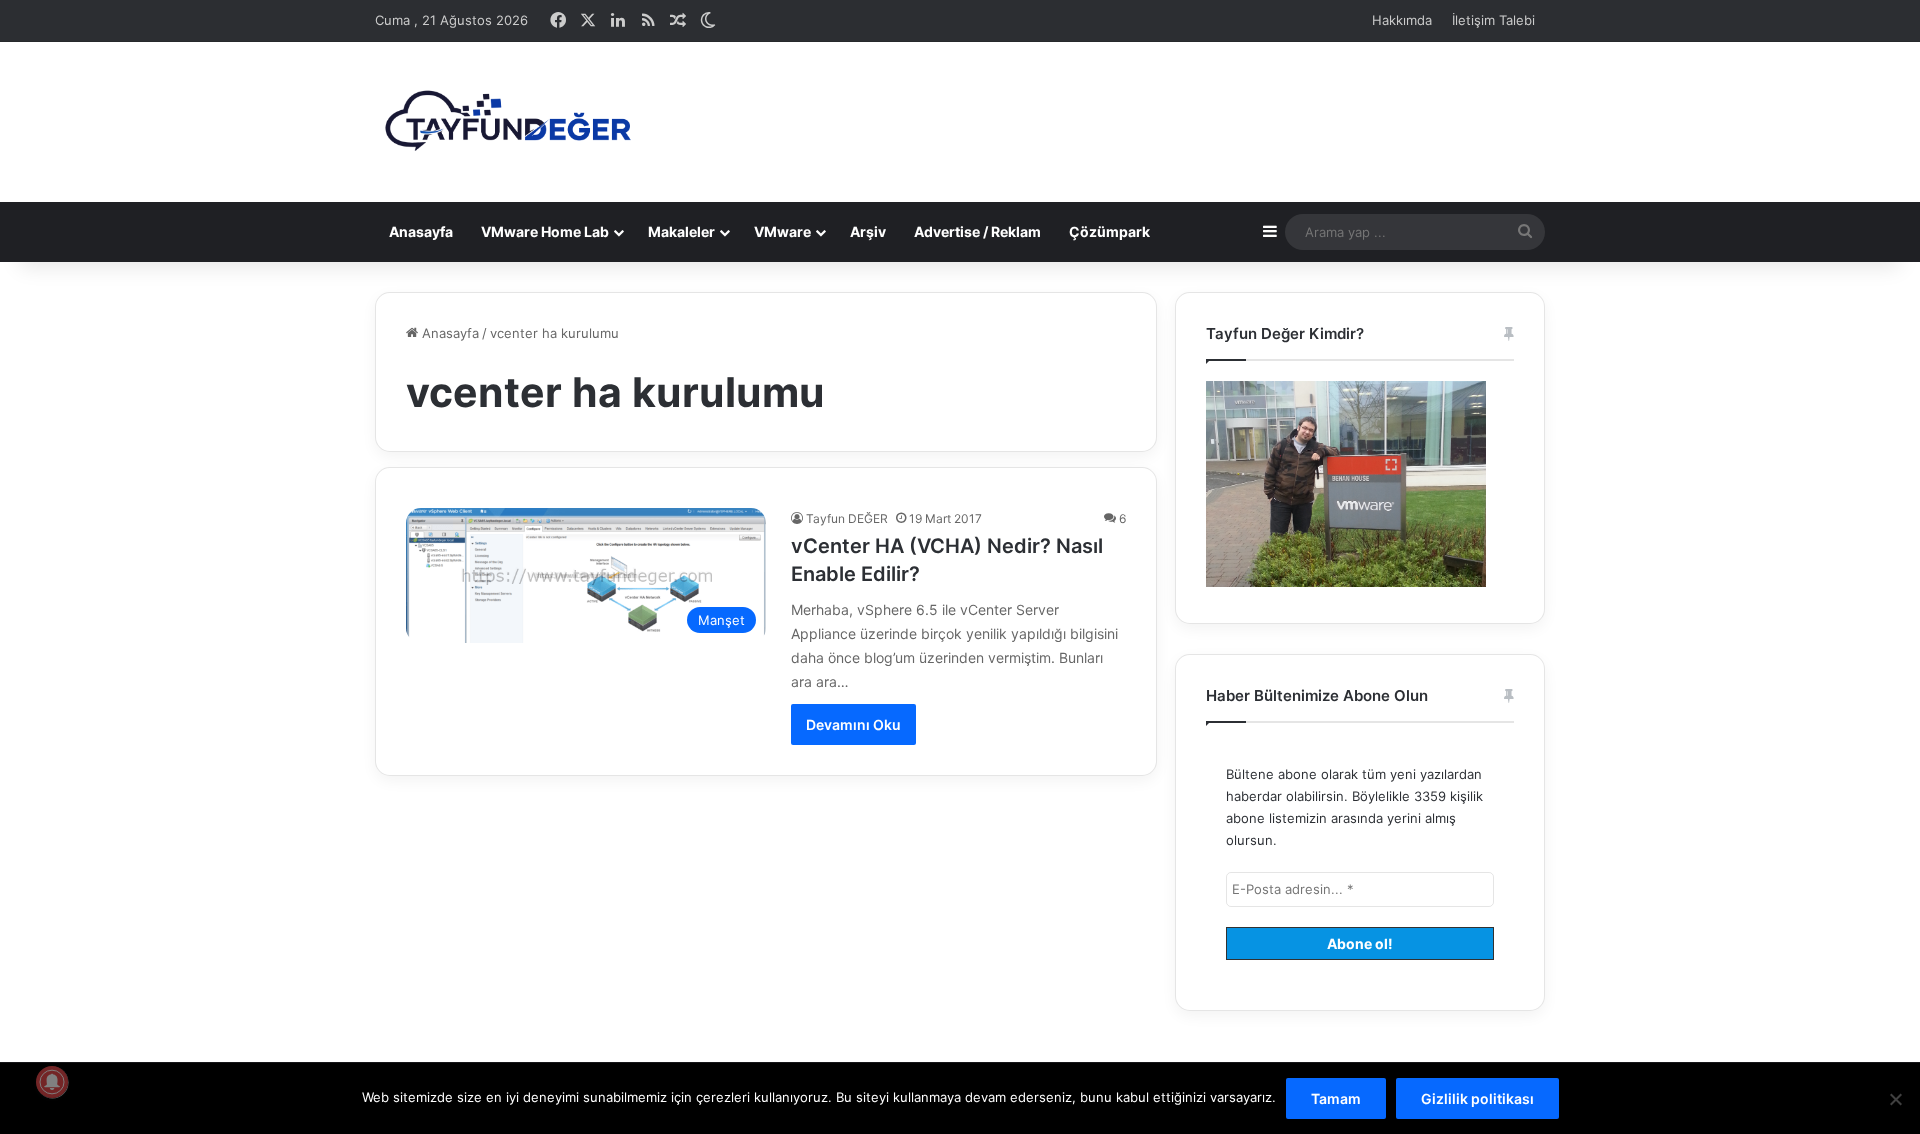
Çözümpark (1109, 231)
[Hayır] (1895, 1099)
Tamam (1336, 1098)
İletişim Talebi (1493, 20)
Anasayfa (421, 231)
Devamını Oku (853, 724)
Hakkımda (1402, 20)
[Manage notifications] (52, 1082)
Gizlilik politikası (1477, 1098)
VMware (782, 231)
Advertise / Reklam (977, 231)
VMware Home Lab (545, 231)
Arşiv (868, 231)
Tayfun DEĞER (847, 518)
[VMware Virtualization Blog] (507, 122)
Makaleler (681, 231)
